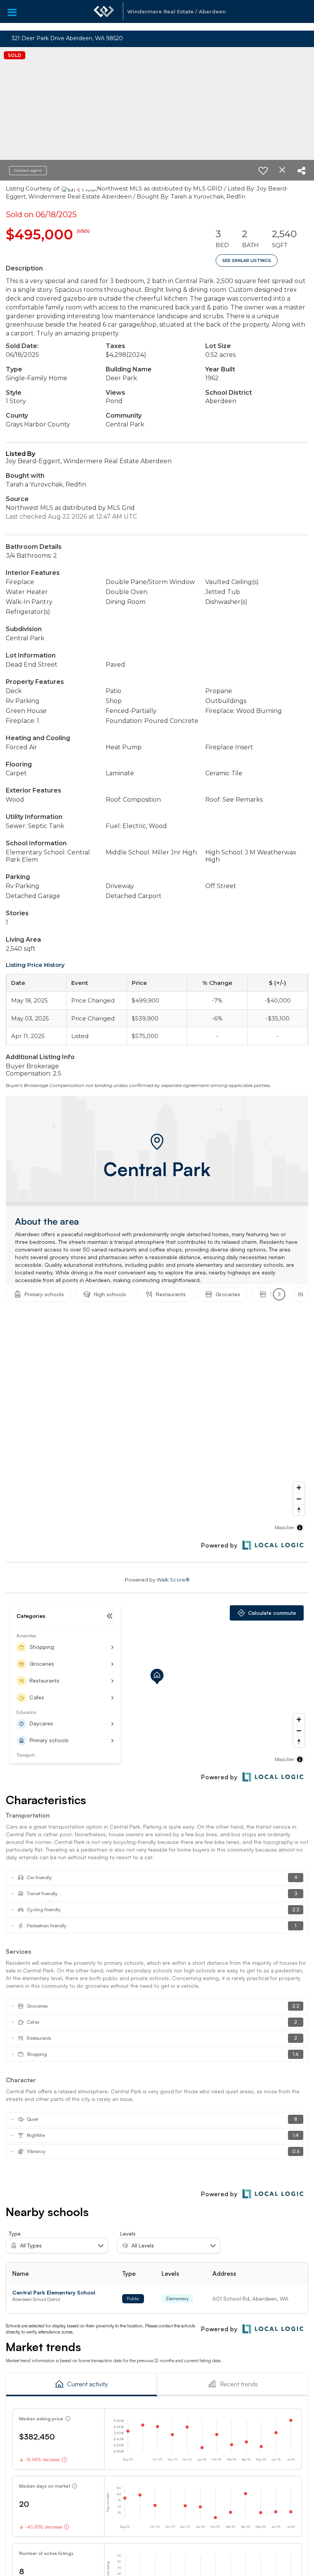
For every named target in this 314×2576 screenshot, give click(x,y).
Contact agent (28, 170)
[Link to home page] (104, 15)
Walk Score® (173, 1580)
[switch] (263, 171)
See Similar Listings (247, 260)
